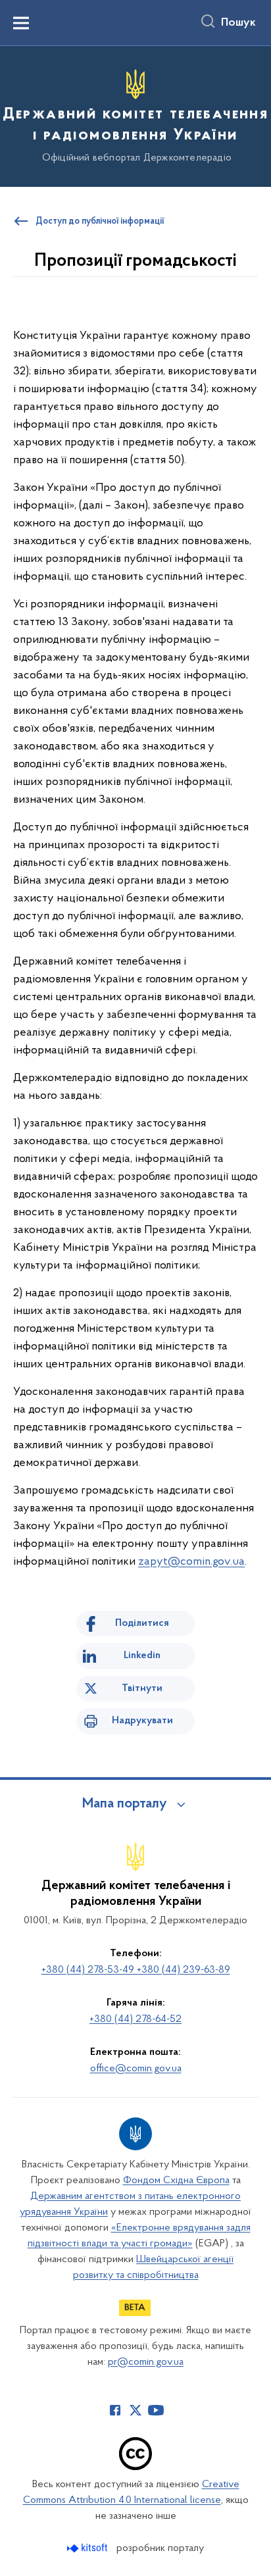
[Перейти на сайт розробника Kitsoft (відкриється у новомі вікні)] (88, 2548)
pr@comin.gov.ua (146, 2362)
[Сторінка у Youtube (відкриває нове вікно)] (156, 2410)
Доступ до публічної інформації (100, 222)
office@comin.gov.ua (136, 2069)
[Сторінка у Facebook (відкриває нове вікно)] (115, 2410)
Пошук (238, 23)
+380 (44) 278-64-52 (135, 2019)
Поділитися (142, 1623)
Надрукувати (142, 1721)
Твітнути (142, 1688)
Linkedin (142, 1655)
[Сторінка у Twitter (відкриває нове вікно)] (135, 2410)
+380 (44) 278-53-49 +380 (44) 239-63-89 (136, 1970)
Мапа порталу (125, 1804)
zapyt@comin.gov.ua (191, 1562)
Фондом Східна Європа (176, 2181)
